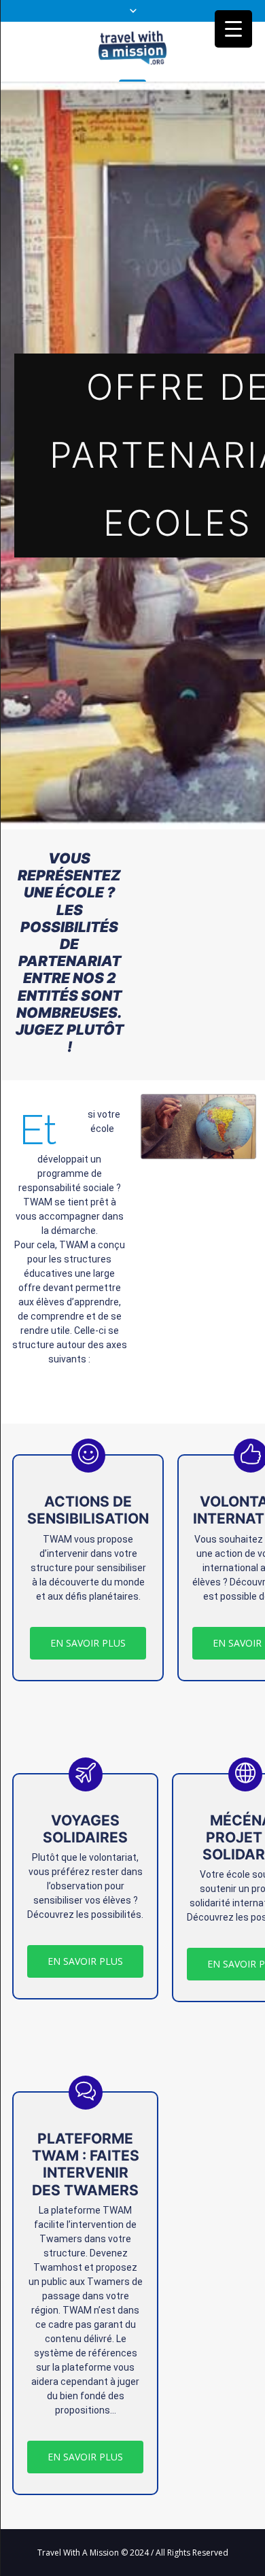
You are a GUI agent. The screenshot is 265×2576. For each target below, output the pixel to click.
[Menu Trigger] (233, 29)
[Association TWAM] (132, 51)
